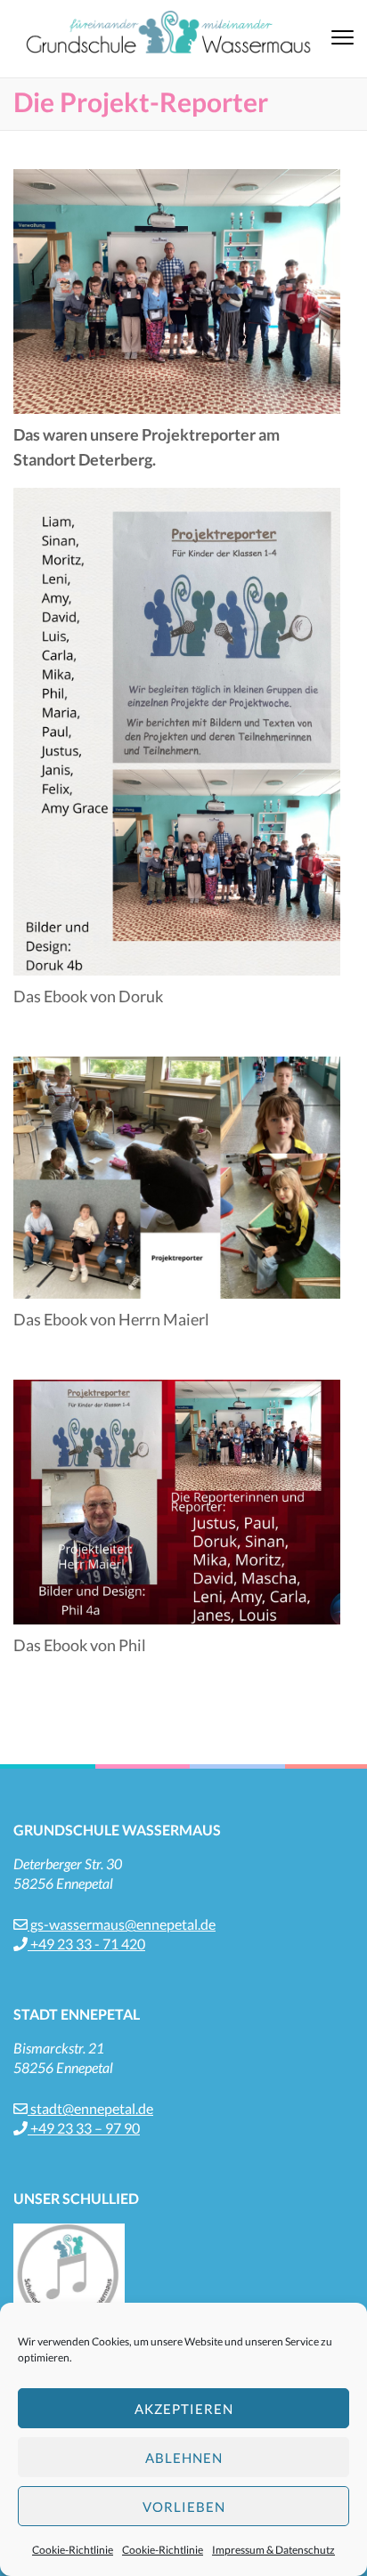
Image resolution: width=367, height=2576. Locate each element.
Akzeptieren (184, 2409)
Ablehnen (184, 2458)
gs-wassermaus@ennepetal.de (122, 1924)
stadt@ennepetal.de (90, 2108)
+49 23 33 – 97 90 (84, 2128)
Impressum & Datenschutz (273, 2550)
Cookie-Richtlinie (73, 2550)
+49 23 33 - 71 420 (86, 1944)
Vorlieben (184, 2507)
